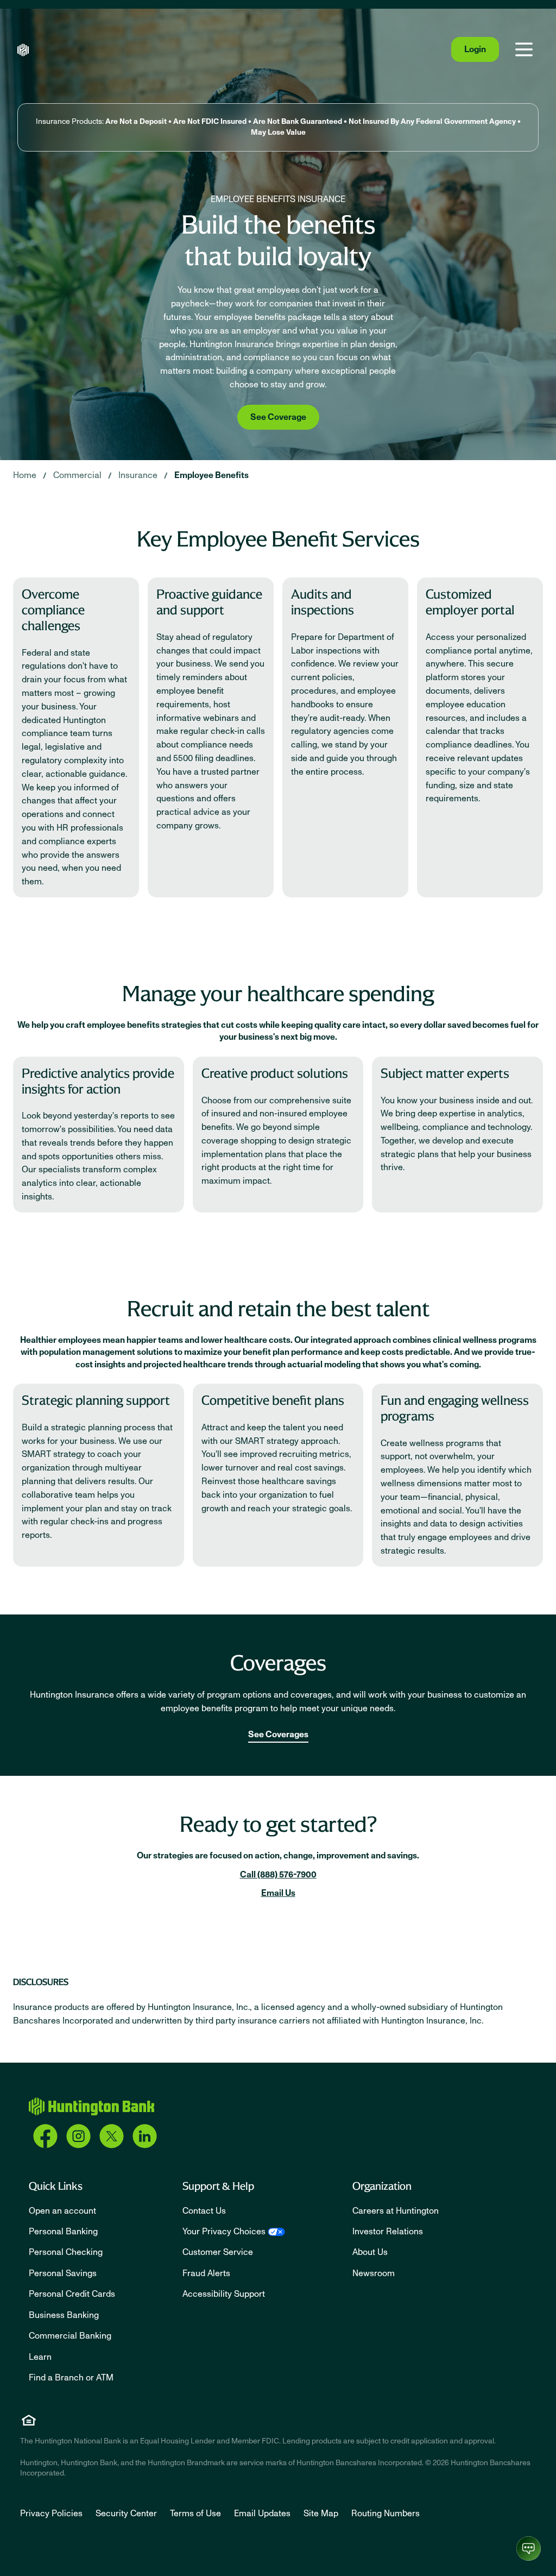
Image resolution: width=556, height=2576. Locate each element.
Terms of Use (195, 2514)
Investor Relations (388, 2232)
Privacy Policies (51, 2514)
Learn (40, 2357)
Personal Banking (63, 2232)
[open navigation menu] (524, 49)
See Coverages (278, 1735)
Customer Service (218, 2252)
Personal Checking (66, 2252)
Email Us (278, 1893)
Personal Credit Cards (72, 2294)
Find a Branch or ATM (71, 2378)
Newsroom (374, 2273)
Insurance (138, 475)
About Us (370, 2252)
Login (475, 49)
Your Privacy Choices (224, 2232)
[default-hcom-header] (23, 50)
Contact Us (204, 2211)
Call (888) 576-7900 (278, 1875)
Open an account (62, 2211)
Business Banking (64, 2315)
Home (25, 475)
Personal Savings (63, 2273)
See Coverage (278, 417)
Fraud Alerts (206, 2273)
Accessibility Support (224, 2294)
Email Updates (262, 2514)
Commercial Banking (70, 2336)
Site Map (321, 2514)
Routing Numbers (386, 2514)
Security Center (126, 2514)
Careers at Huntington (396, 2211)
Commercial (77, 475)
